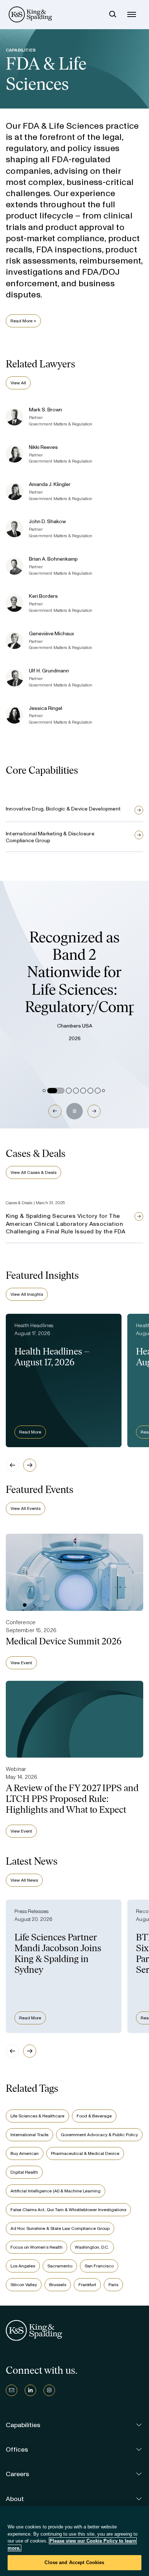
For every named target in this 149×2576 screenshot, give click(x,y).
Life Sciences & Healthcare (37, 2116)
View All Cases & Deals (33, 1172)
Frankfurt (87, 2285)
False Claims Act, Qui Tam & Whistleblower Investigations (68, 2210)
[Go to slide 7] (98, 1091)
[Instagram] (49, 2390)
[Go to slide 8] (103, 1091)
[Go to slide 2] (56, 1091)
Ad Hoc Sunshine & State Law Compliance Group (60, 2228)
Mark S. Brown (46, 410)
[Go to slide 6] (90, 1091)
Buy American (25, 2153)
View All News (24, 1880)
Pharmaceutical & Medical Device (85, 2153)
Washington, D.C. (92, 2247)
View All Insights (27, 1294)
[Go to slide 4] (76, 1091)
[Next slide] (30, 1465)
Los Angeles (23, 2266)
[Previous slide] (12, 1465)
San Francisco (99, 2266)
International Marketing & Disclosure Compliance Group (50, 837)
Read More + (23, 321)
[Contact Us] (12, 2390)
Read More (30, 1432)
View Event (21, 1663)
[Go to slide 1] (44, 1091)
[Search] (113, 14)
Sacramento (60, 2266)
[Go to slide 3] (69, 1091)
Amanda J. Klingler (50, 484)
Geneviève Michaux (52, 634)
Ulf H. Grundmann (49, 671)
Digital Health (24, 2172)
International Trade (29, 2135)
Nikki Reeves (43, 447)
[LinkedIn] (30, 2390)
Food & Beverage (94, 2116)
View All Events (25, 1508)
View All (18, 383)
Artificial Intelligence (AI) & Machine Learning (56, 2191)
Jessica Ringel (46, 708)
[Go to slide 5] (83, 1091)
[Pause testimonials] (74, 1111)
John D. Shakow (47, 522)
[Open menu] (132, 14)
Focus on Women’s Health (37, 2247)
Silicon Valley (24, 2285)
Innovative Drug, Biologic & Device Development (63, 809)
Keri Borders (43, 596)
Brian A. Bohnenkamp (53, 559)
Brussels (58, 2285)
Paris (113, 2285)
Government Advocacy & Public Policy (99, 2135)
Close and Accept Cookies (74, 2562)
